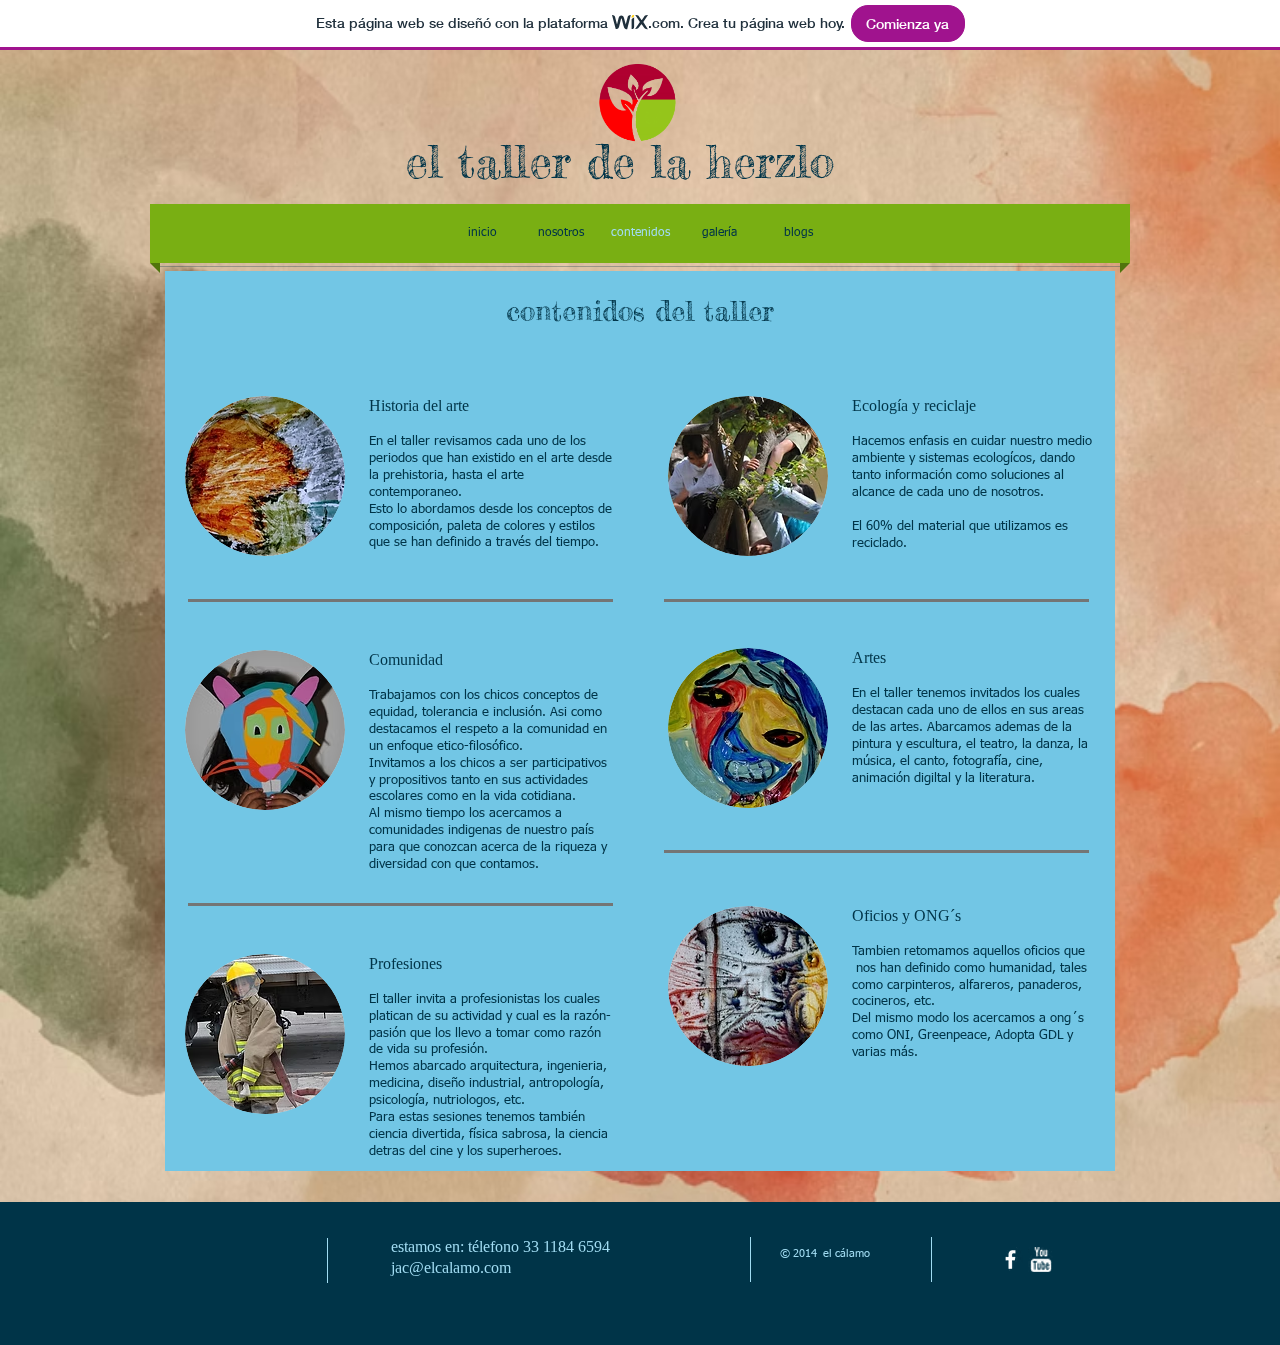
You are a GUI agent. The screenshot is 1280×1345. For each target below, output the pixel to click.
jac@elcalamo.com (451, 1267)
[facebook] (1010, 1259)
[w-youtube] (1040, 1259)
